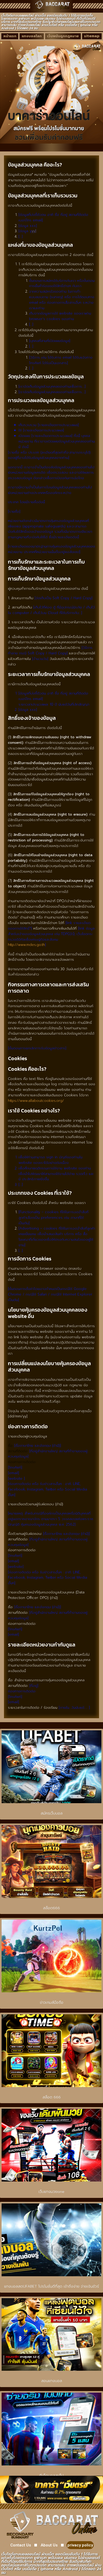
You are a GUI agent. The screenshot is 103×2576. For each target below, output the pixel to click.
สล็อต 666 (52, 2097)
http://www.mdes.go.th (26, 945)
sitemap (92, 36)
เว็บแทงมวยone (51, 2192)
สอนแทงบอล (52, 2381)
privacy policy (80, 2545)
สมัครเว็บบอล (52, 1813)
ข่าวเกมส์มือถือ (52, 2003)
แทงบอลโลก (32, 36)
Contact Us (21, 2545)
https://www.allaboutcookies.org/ (36, 1101)
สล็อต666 (51, 1908)
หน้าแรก (10, 36)
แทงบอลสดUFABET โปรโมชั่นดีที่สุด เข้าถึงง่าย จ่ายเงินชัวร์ (52, 2286)
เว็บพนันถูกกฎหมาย (63, 36)
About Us (49, 2545)
